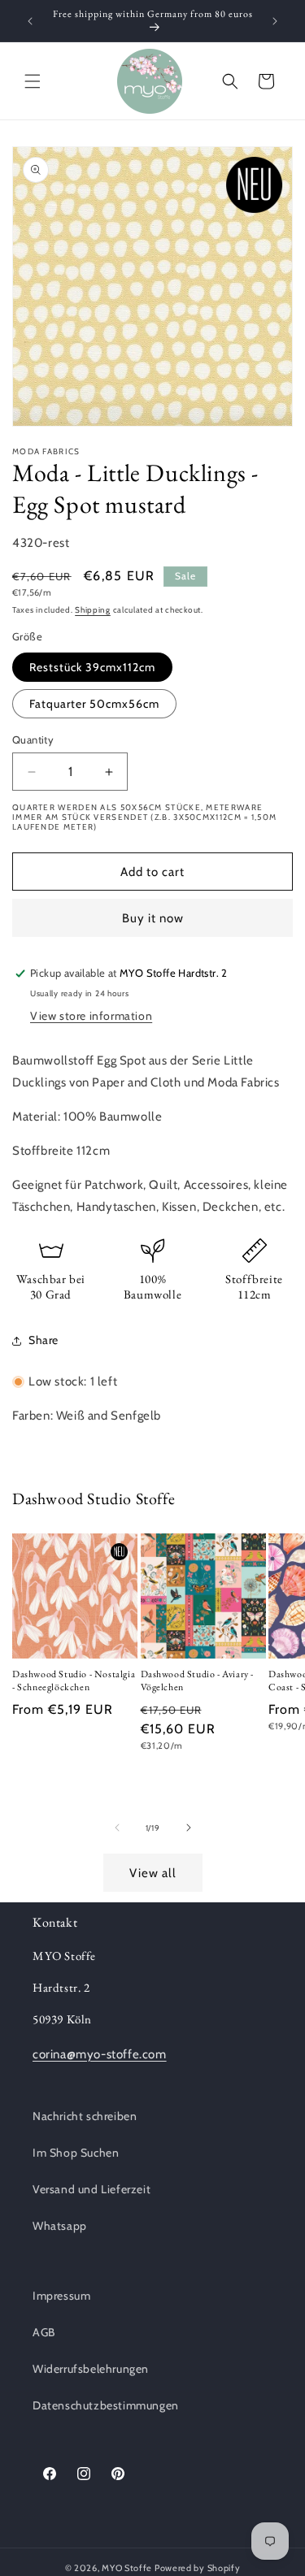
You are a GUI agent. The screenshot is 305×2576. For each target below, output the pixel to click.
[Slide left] (117, 1828)
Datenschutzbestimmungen (106, 2405)
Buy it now (153, 918)
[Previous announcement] (30, 21)
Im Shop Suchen (76, 2153)
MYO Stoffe (127, 2568)
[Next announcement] (275, 21)
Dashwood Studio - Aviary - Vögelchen (198, 1681)
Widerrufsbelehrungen (91, 2369)
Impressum (61, 2296)
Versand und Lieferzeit (91, 2189)
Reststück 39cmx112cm (92, 667)
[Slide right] (189, 1828)
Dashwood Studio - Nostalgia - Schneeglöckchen (74, 1681)
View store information (91, 1016)
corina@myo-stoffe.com (100, 2054)
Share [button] (44, 1340)
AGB (44, 2332)
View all (153, 1873)
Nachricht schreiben (85, 2116)
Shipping (93, 610)
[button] (33, 81)
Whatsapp (60, 2226)
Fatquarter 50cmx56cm (94, 704)
